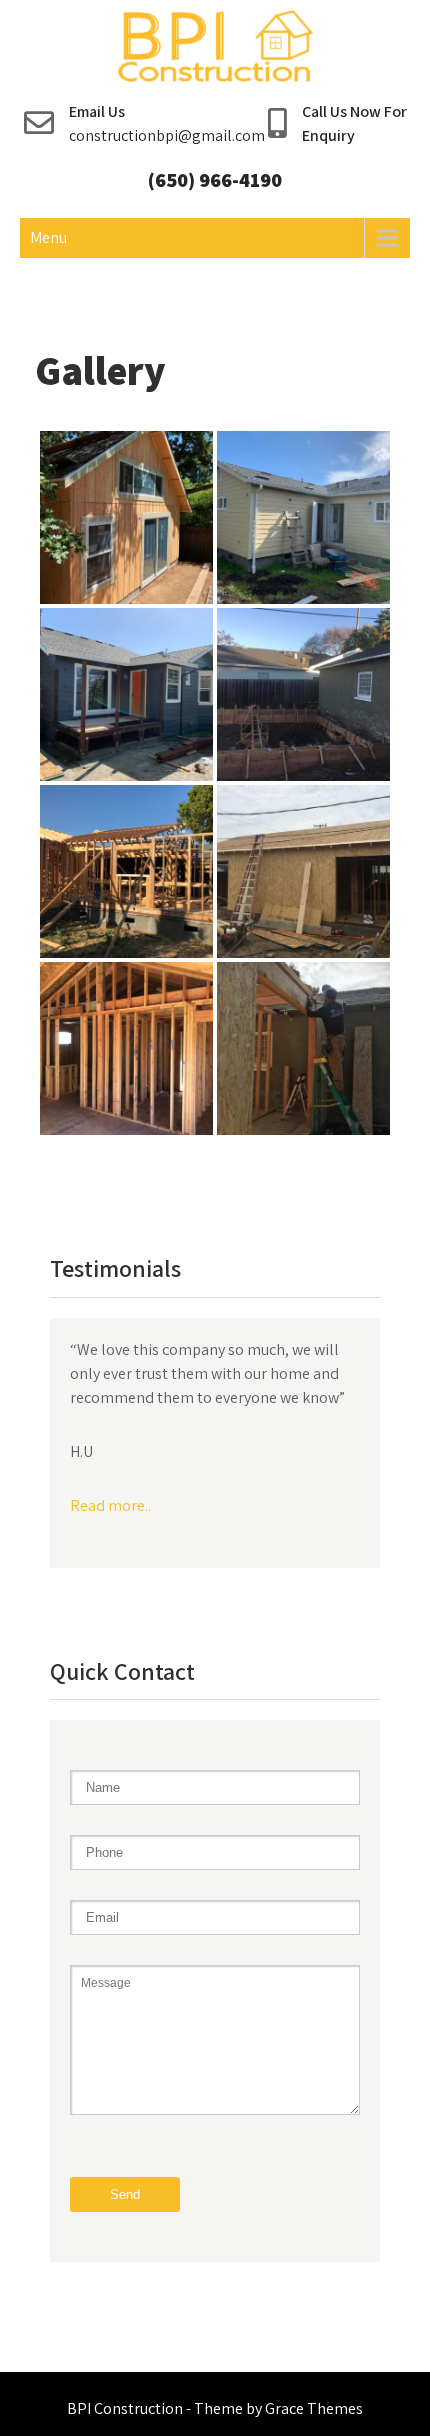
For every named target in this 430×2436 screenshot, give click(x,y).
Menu (48, 237)
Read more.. (110, 1505)
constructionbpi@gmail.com (167, 135)
